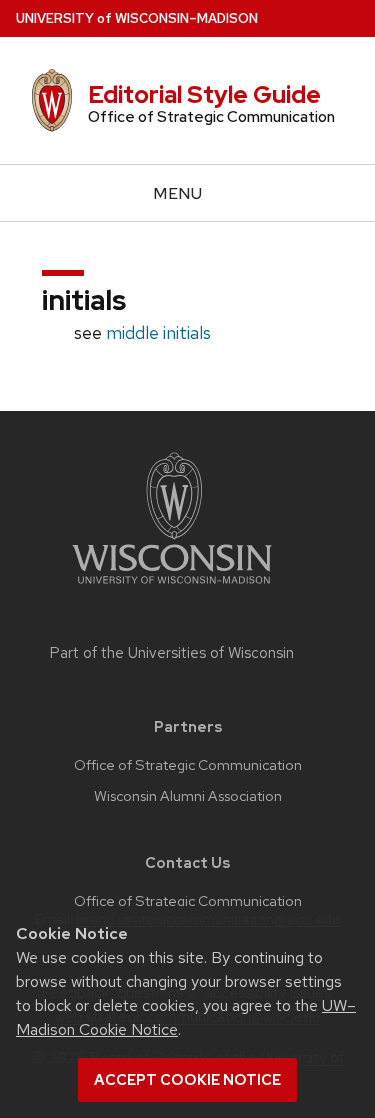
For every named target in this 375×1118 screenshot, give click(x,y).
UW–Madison (137, 18)
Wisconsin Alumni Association (188, 796)
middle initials (158, 332)
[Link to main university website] (172, 587)
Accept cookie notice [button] (187, 1080)
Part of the (172, 653)
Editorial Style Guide (204, 94)
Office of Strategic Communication (188, 765)
